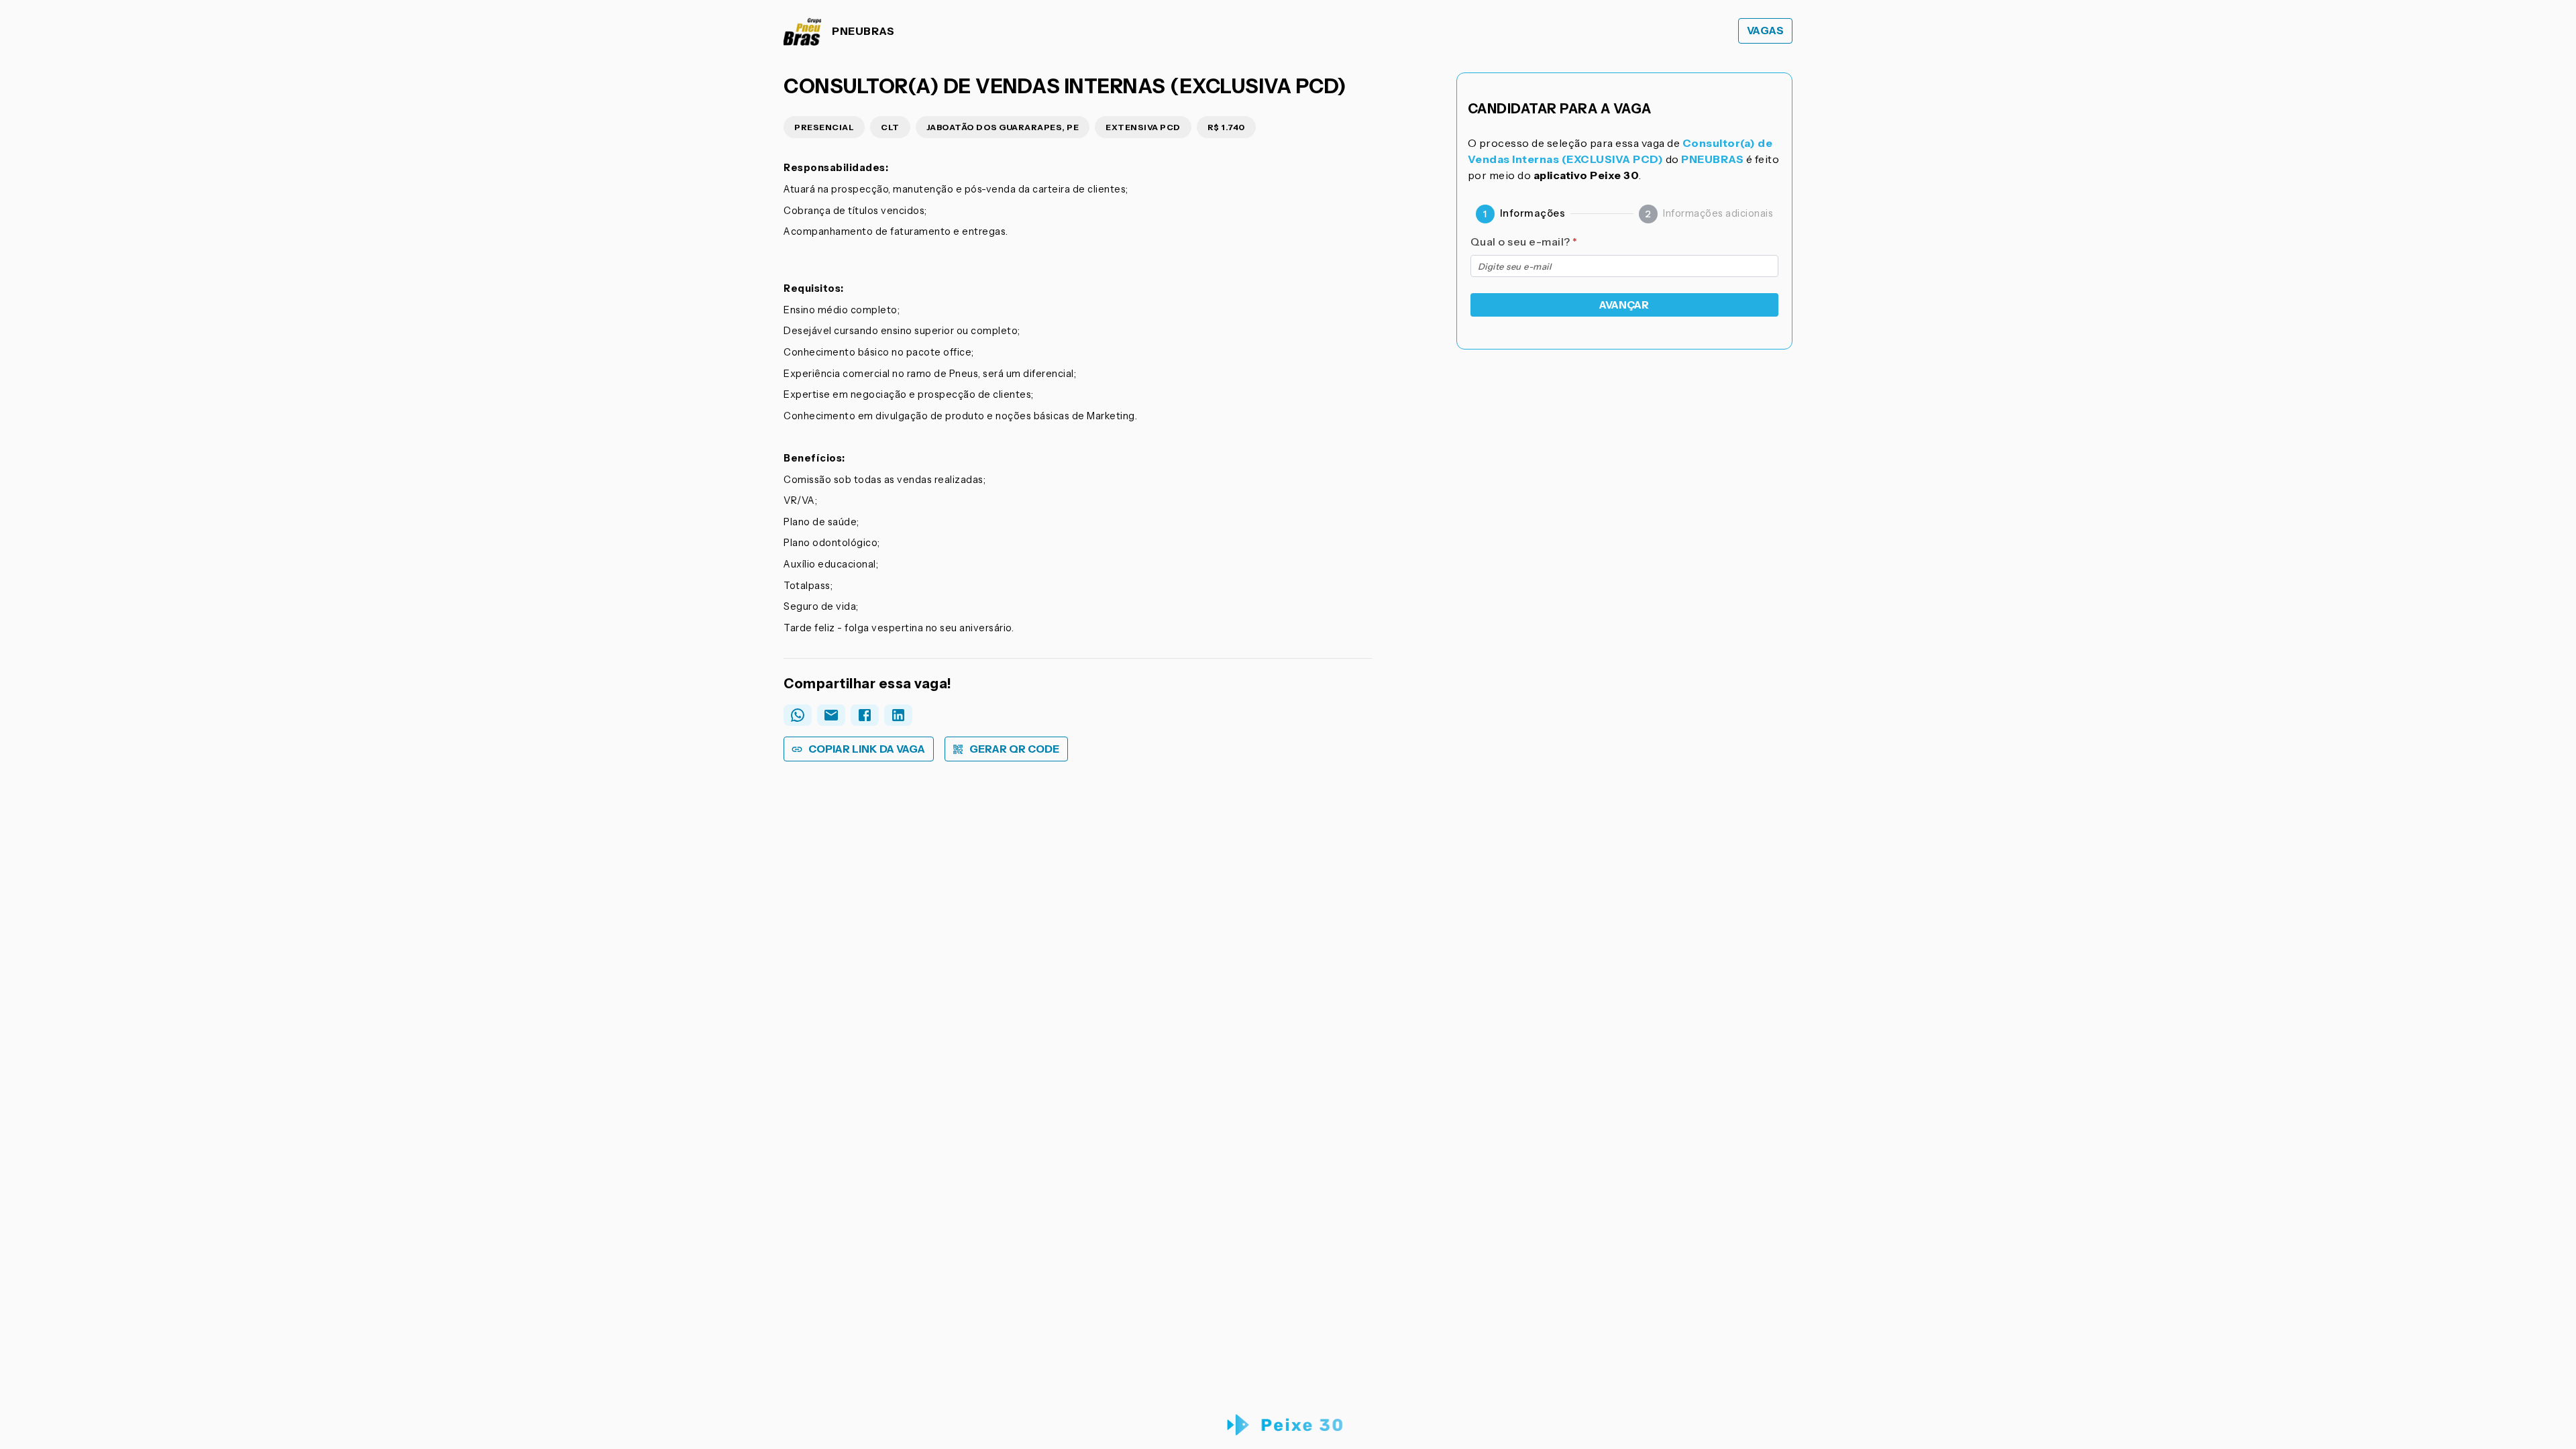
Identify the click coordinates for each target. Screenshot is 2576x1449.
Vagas (1766, 31)
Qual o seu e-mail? (1524, 241)
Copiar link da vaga (867, 749)
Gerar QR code (1014, 749)
